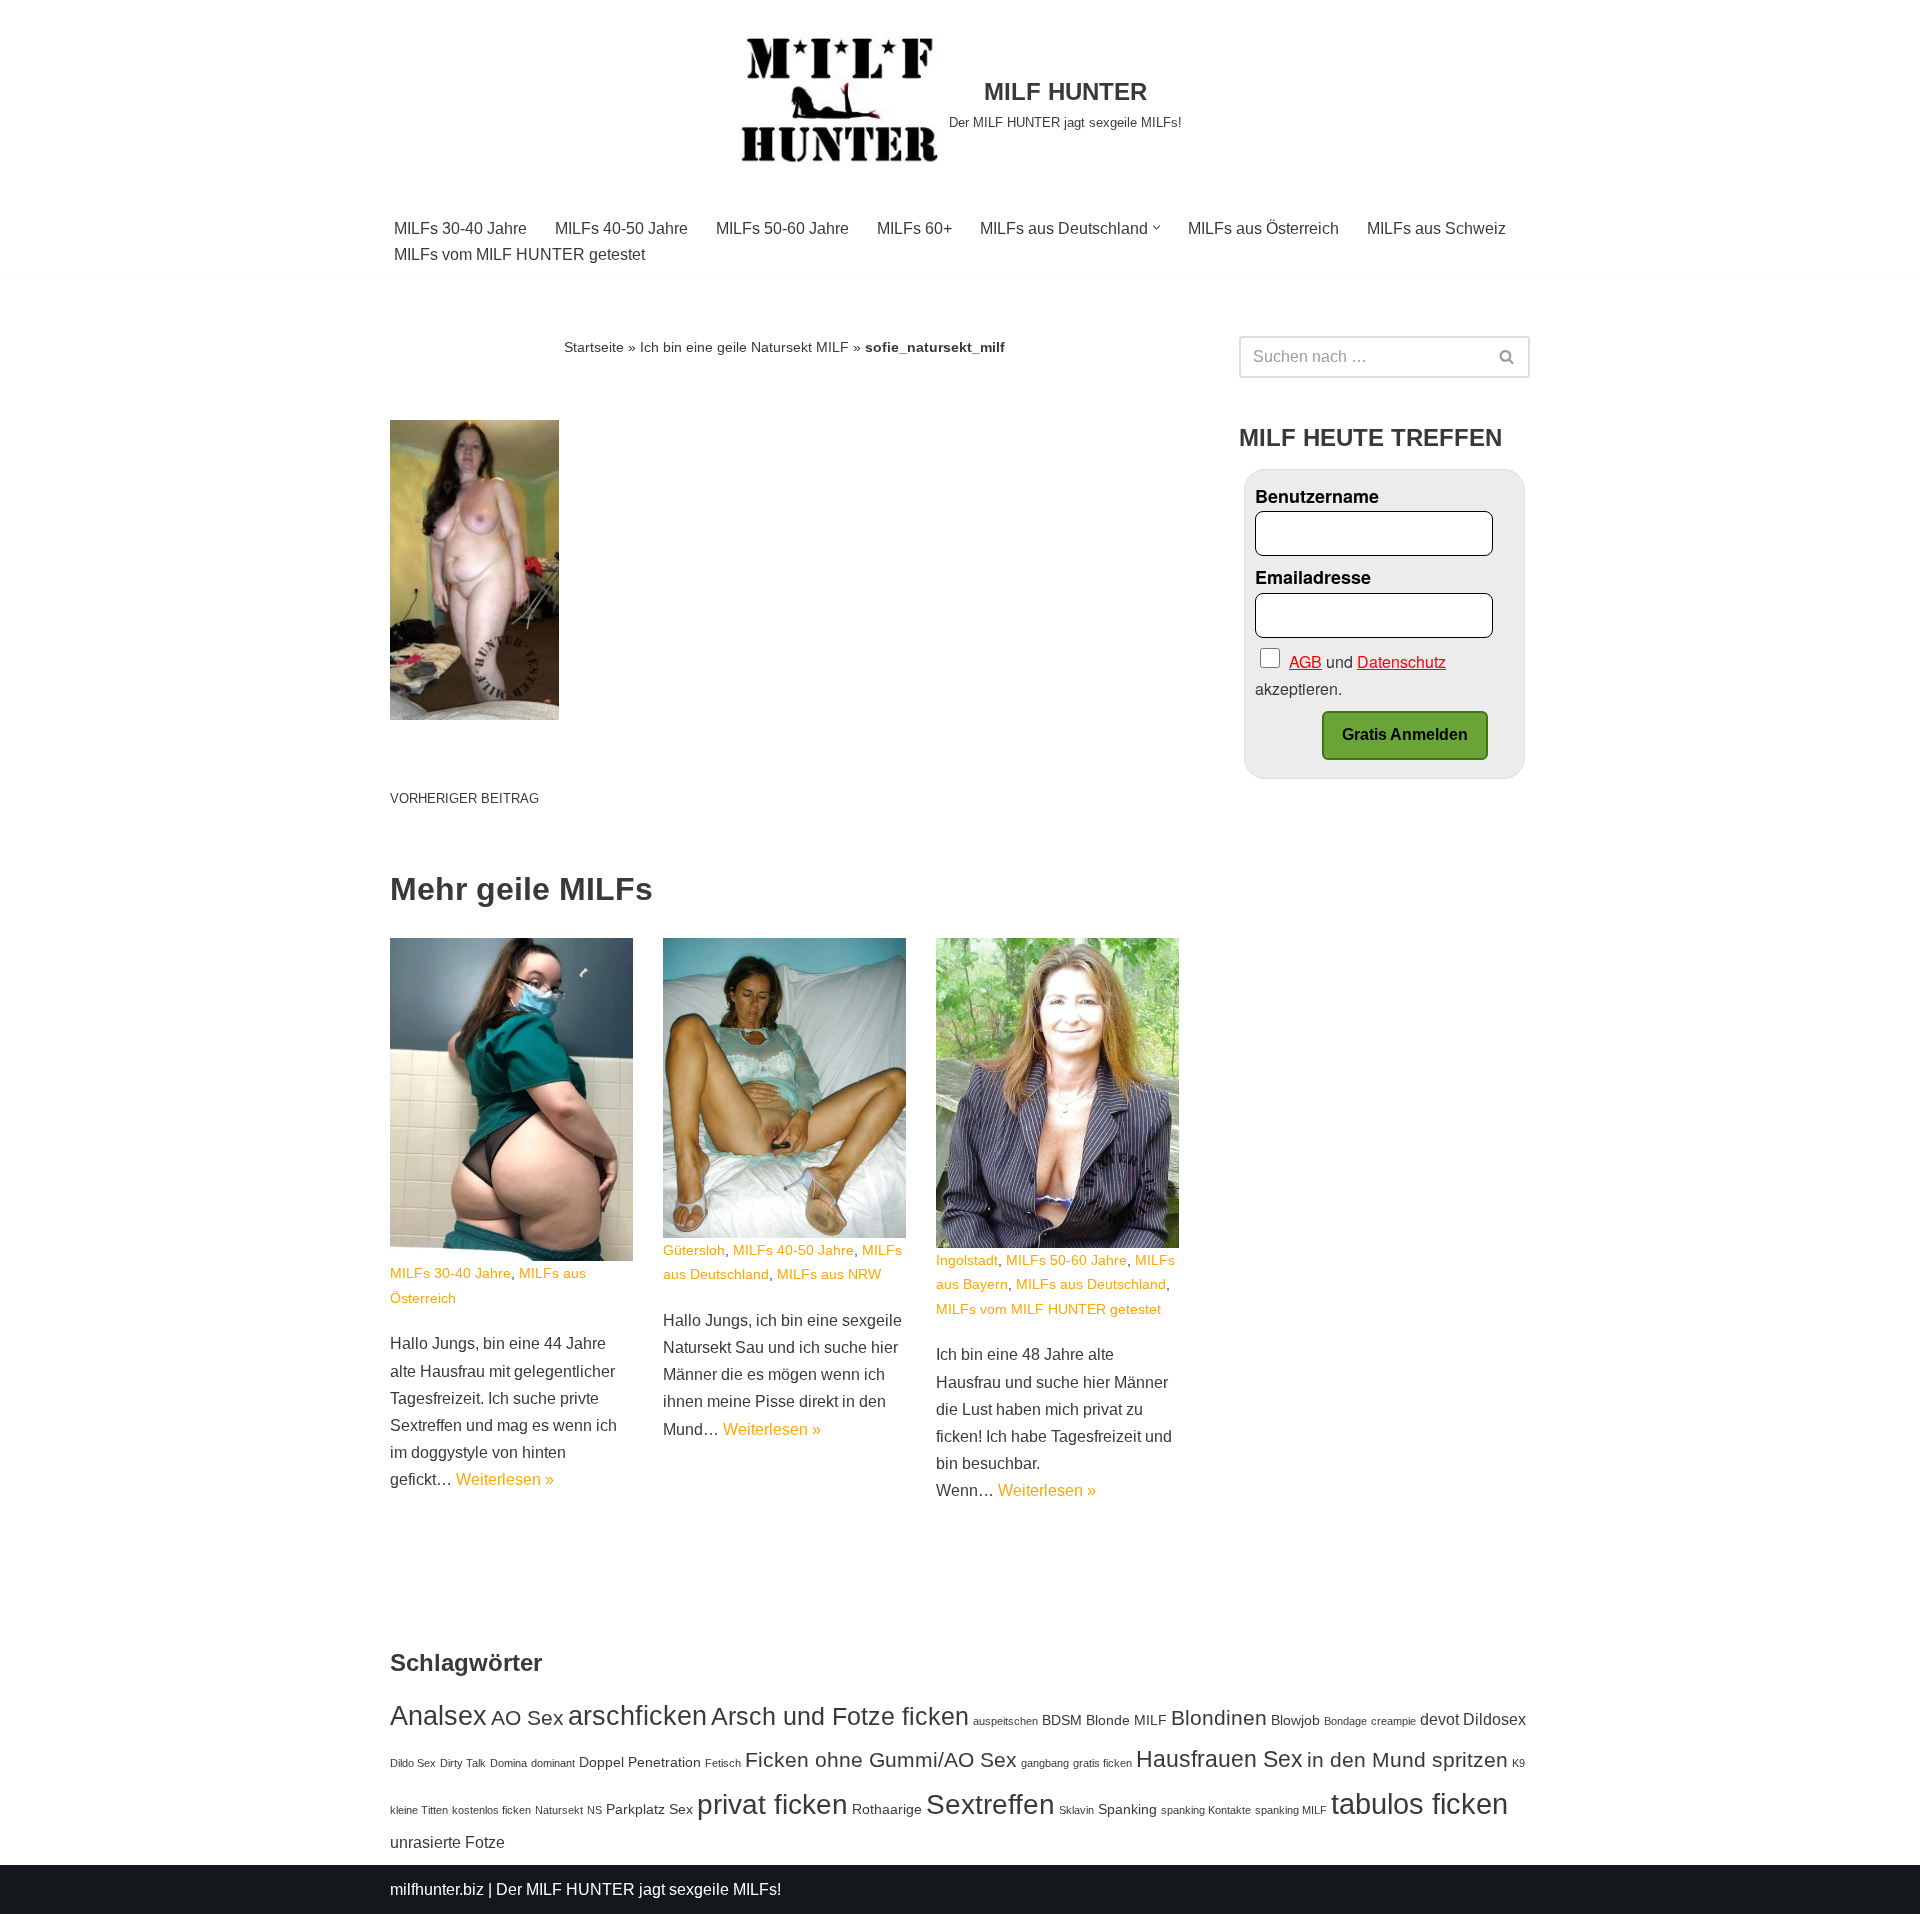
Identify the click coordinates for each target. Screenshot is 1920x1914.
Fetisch (723, 1763)
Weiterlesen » (505, 1479)
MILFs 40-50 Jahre (621, 228)
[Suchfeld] (1507, 357)
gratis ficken (1102, 1763)
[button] (1156, 227)
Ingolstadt (967, 1260)
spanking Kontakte (1206, 1810)
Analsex (438, 1716)
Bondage (1345, 1721)
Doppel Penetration (640, 1762)
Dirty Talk (463, 1763)
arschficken (637, 1715)
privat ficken (772, 1804)
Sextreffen (990, 1804)
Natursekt (559, 1810)
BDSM (1062, 1720)
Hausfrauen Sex (1219, 1759)
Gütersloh (694, 1250)
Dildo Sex (413, 1763)
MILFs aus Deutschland (1091, 1284)
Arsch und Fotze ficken (840, 1716)
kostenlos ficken (491, 1810)
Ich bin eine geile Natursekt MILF (744, 347)
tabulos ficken (1419, 1803)
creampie (1393, 1721)
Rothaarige (887, 1809)
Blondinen (1219, 1717)
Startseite (594, 347)
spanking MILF (1291, 1810)
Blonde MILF (1126, 1720)
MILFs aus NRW (829, 1274)
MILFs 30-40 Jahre (460, 228)
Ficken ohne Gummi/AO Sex (881, 1759)
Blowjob (1295, 1720)
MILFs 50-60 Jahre (782, 228)
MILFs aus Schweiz (1436, 228)
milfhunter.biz (437, 1889)
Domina (508, 1763)
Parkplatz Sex (649, 1809)
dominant (553, 1763)
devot (1439, 1719)
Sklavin (1076, 1810)
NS (594, 1810)
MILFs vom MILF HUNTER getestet (519, 254)
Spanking (1127, 1809)
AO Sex (527, 1717)
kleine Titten (419, 1810)
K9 (1518, 1763)
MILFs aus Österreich (1263, 228)
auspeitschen (1005, 1721)
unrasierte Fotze (447, 1842)
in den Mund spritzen (1407, 1759)
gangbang (1045, 1763)
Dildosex (1494, 1719)
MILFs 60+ (914, 228)
